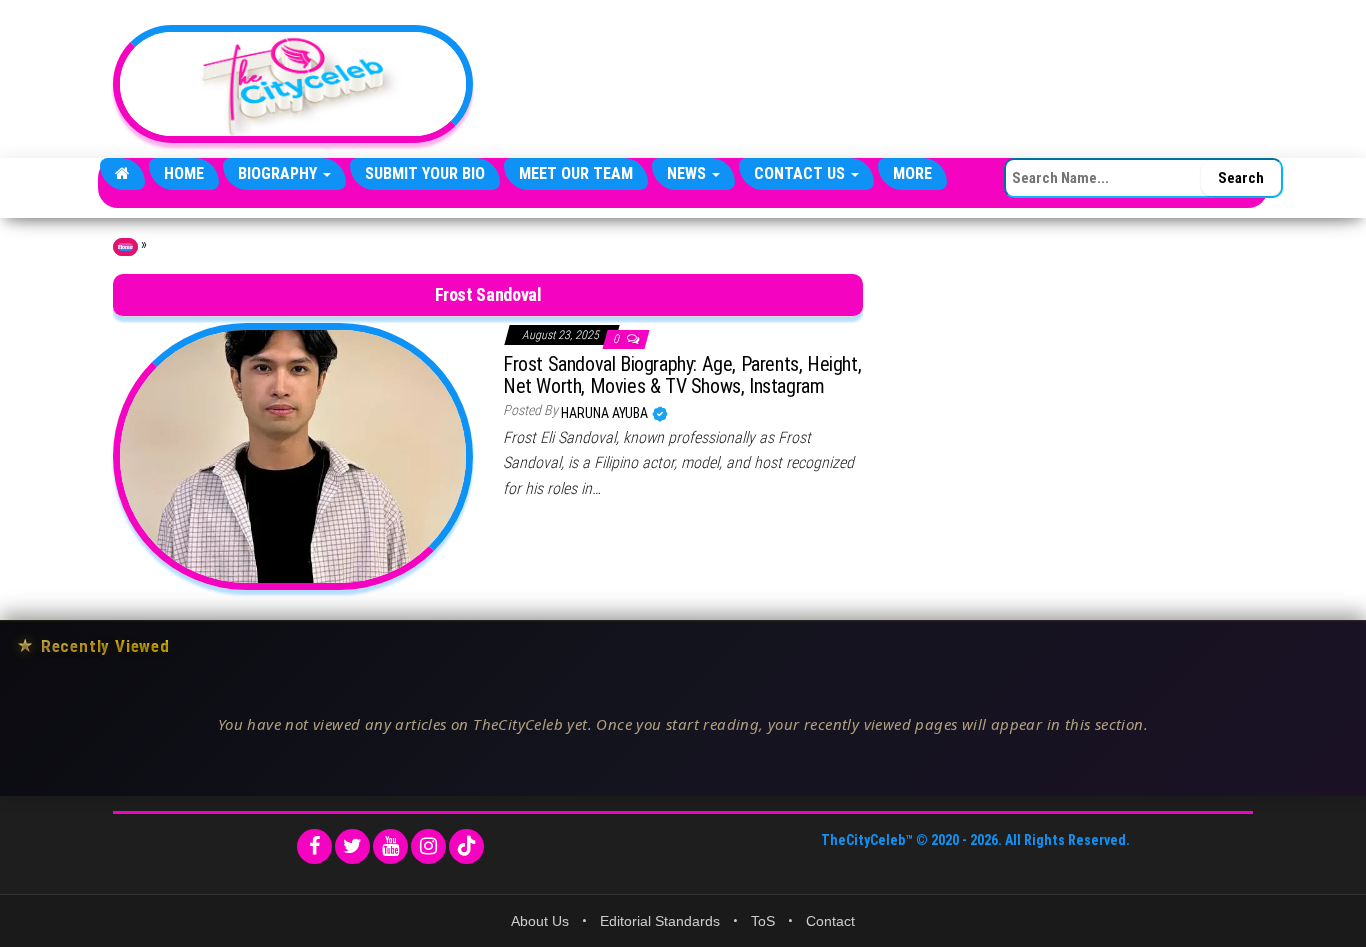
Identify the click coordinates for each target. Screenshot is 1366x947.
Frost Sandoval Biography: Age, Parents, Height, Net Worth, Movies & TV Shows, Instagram (682, 375)
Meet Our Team (576, 173)
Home (184, 173)
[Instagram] (428, 846)
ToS (763, 921)
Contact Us (801, 173)
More (912, 173)
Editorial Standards (660, 921)
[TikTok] (466, 846)
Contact (830, 921)
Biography (279, 173)
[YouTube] (390, 846)
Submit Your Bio (425, 173)
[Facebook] (314, 846)
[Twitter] (352, 846)
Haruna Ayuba (606, 413)
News (688, 173)
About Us (540, 921)
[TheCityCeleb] (122, 174)
